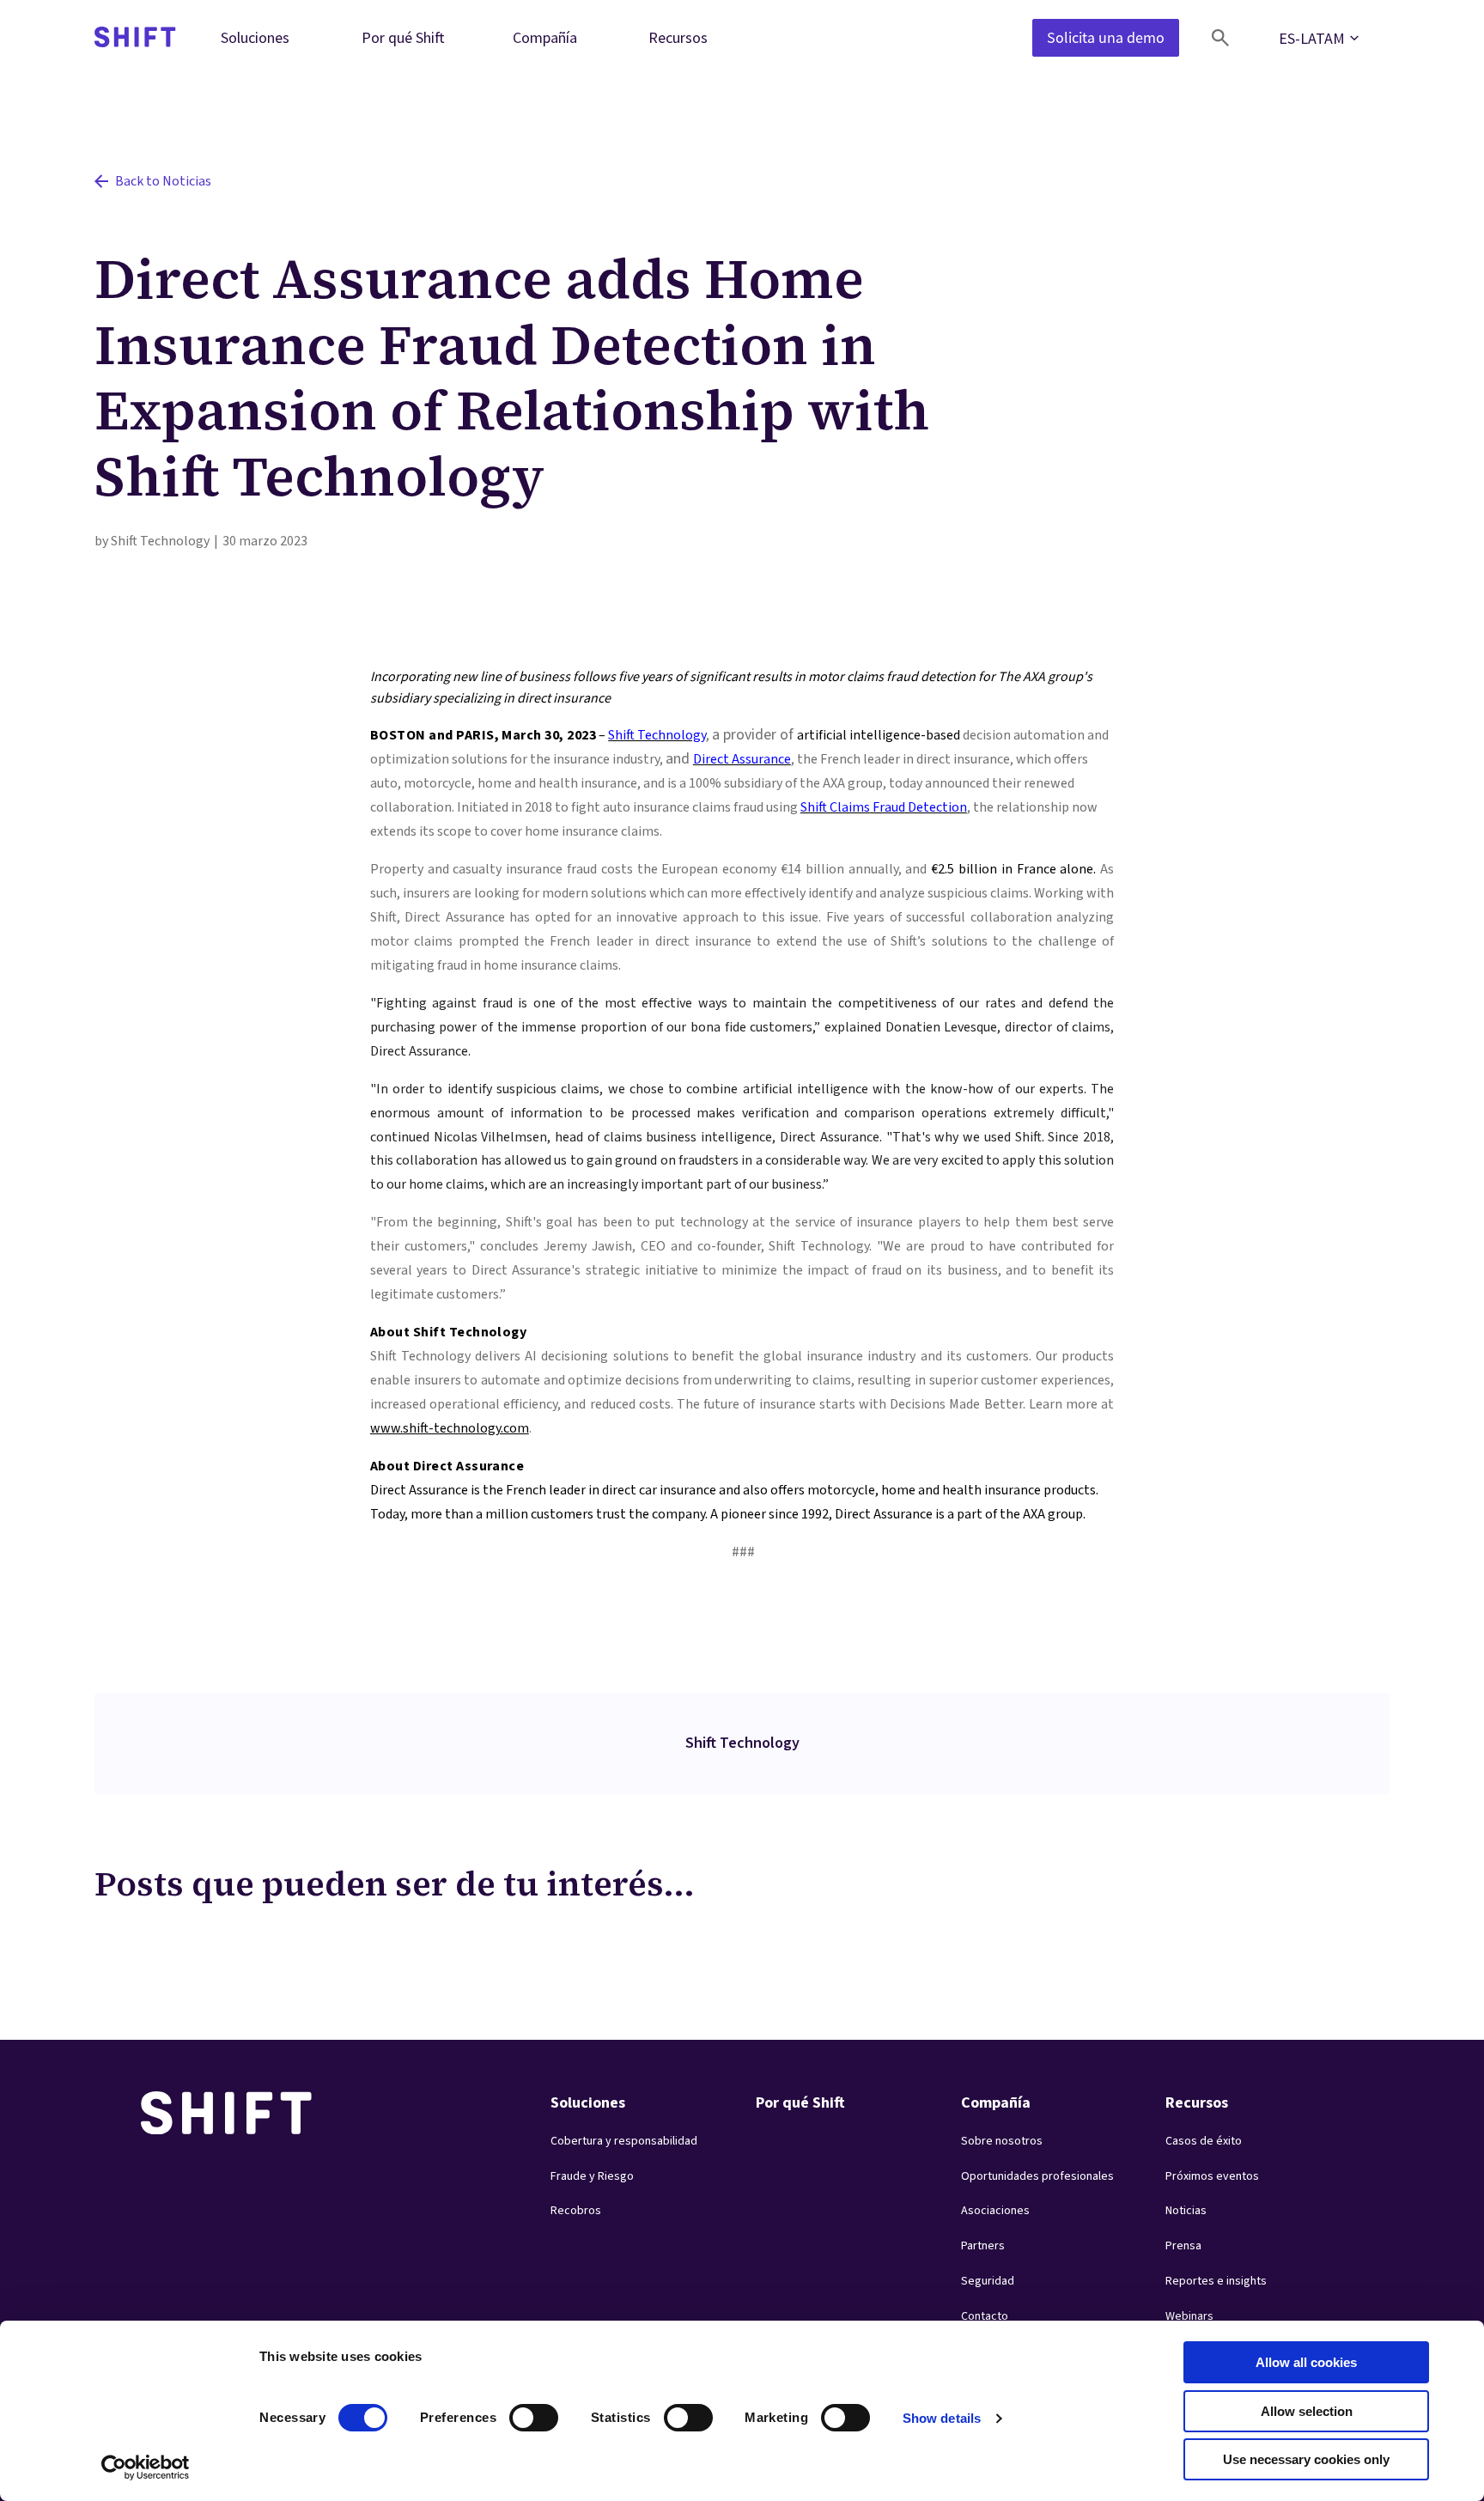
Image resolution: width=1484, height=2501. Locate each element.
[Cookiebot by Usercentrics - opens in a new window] (146, 2468)
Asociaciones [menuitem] (995, 2211)
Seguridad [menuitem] (988, 2281)
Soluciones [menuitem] (255, 37)
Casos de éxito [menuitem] (1204, 2141)
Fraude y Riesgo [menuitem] (592, 2176)
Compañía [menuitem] (545, 37)
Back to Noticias (163, 181)
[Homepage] (135, 38)
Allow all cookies (1306, 2362)
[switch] (518, 2413)
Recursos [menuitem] (678, 37)
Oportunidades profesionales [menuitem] (1037, 2176)
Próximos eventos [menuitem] (1212, 2176)
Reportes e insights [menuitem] (1216, 2281)
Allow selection (1307, 2411)
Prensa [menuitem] (1183, 2246)
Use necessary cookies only (1306, 2459)
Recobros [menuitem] (576, 2211)
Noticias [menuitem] (1186, 2211)
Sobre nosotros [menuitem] (1002, 2141)
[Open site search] (1220, 38)
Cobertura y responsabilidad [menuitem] (624, 2141)
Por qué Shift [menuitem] (403, 37)
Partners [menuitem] (983, 2246)
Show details (942, 2418)
